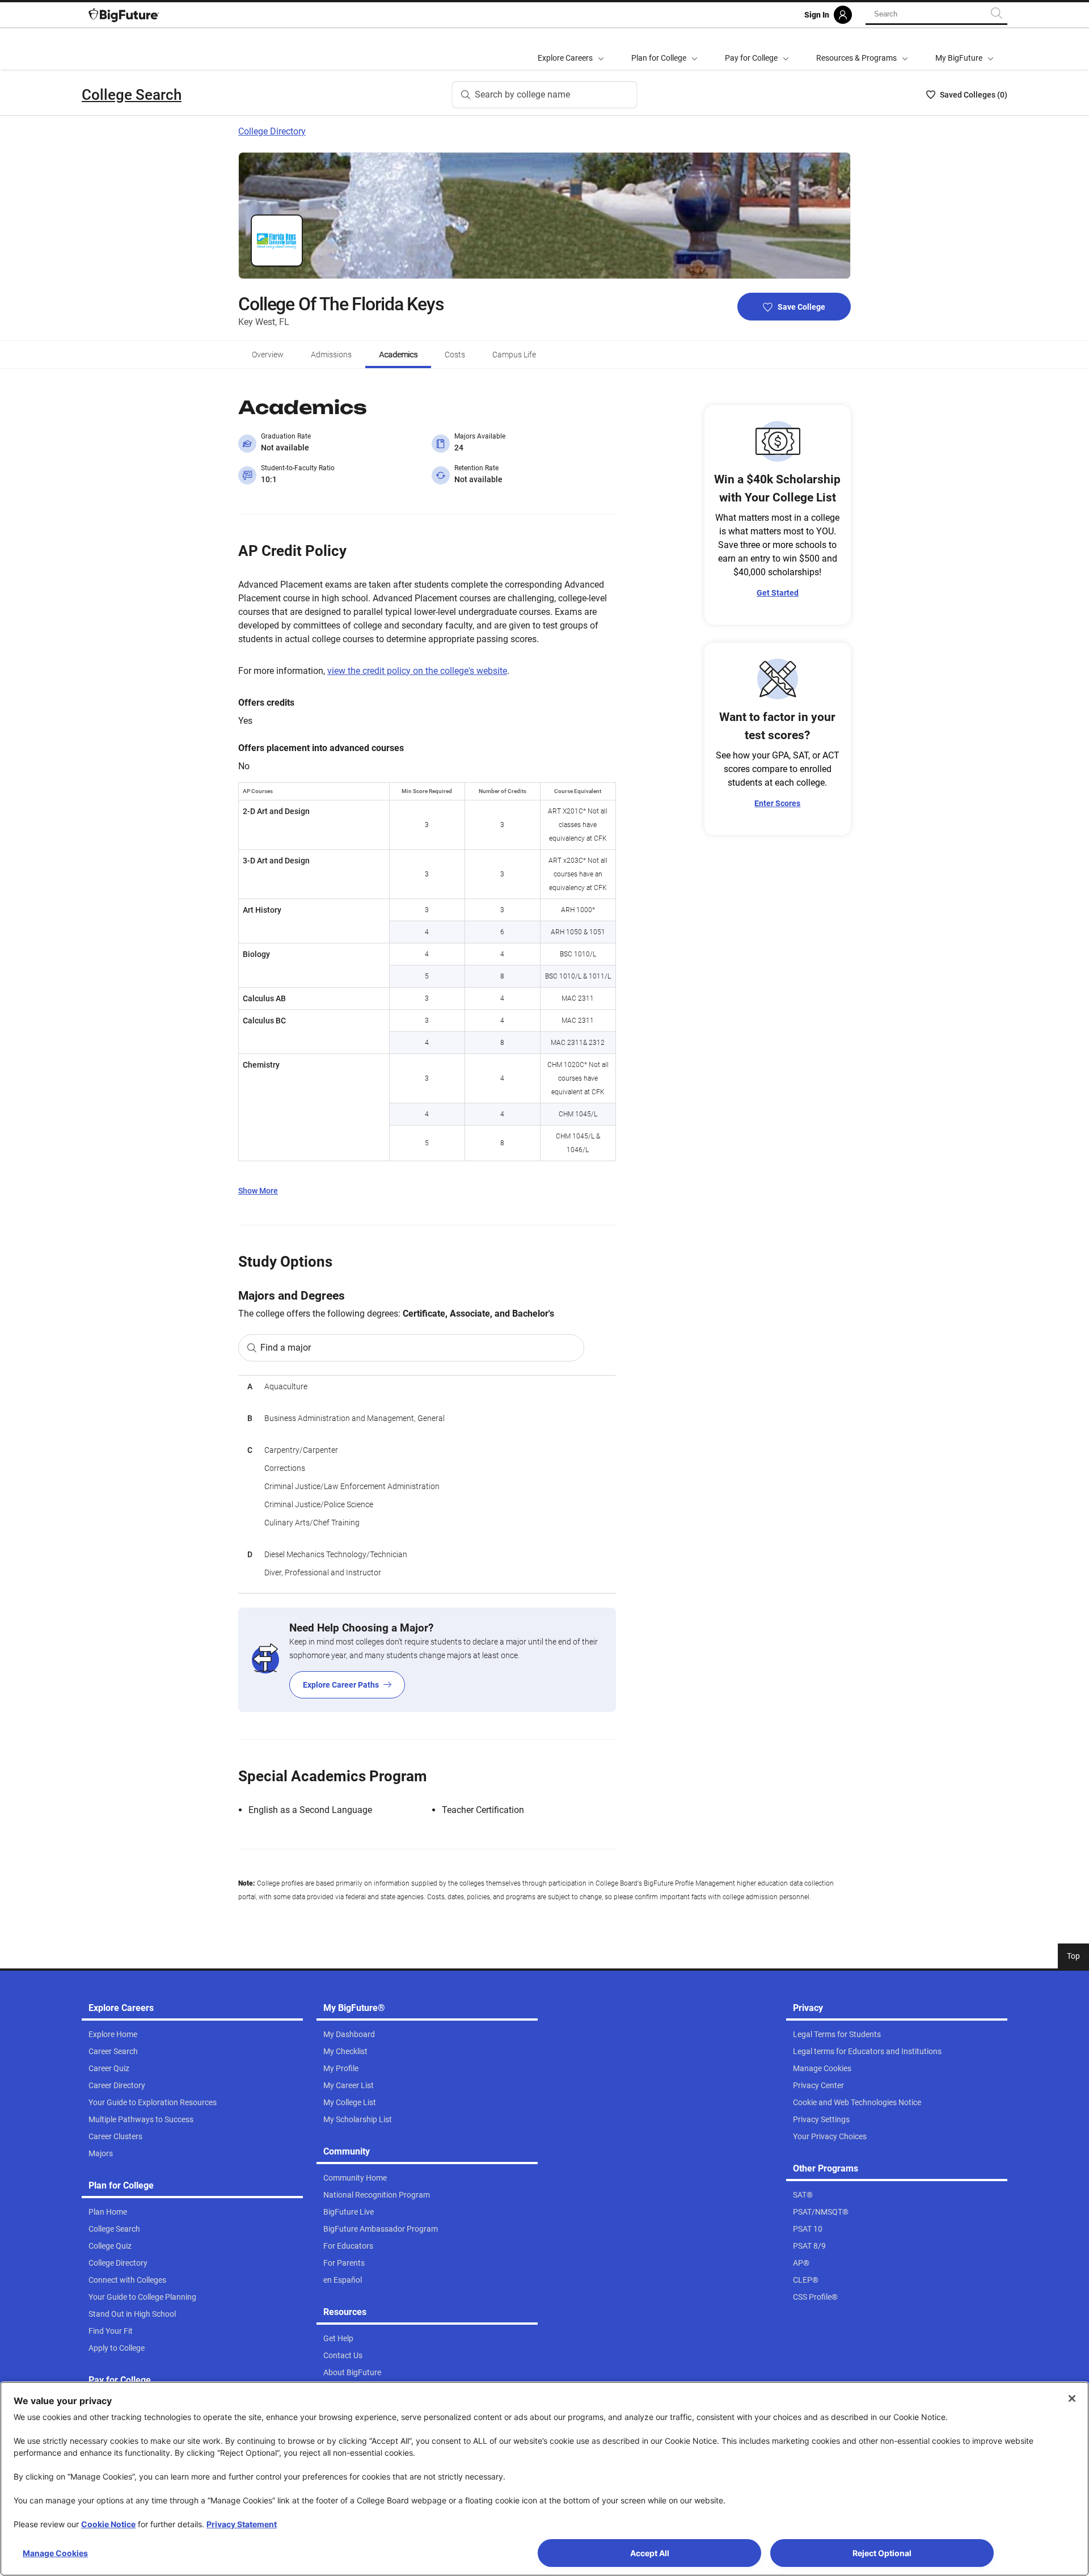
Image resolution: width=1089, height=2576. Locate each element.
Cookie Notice (108, 2524)
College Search (132, 95)
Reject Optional (882, 2553)
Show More (258, 1191)
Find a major (286, 1348)
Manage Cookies (55, 2553)
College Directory (272, 131)
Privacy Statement (242, 2524)
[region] (427, 1484)
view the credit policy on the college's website (417, 671)
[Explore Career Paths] (427, 1660)
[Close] (1072, 2398)
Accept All (650, 2553)
